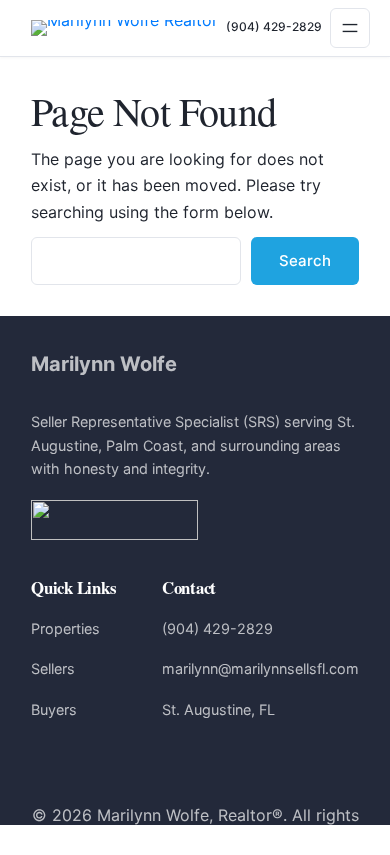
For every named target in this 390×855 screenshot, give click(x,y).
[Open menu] (350, 28)
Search (305, 260)
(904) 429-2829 (274, 26)
